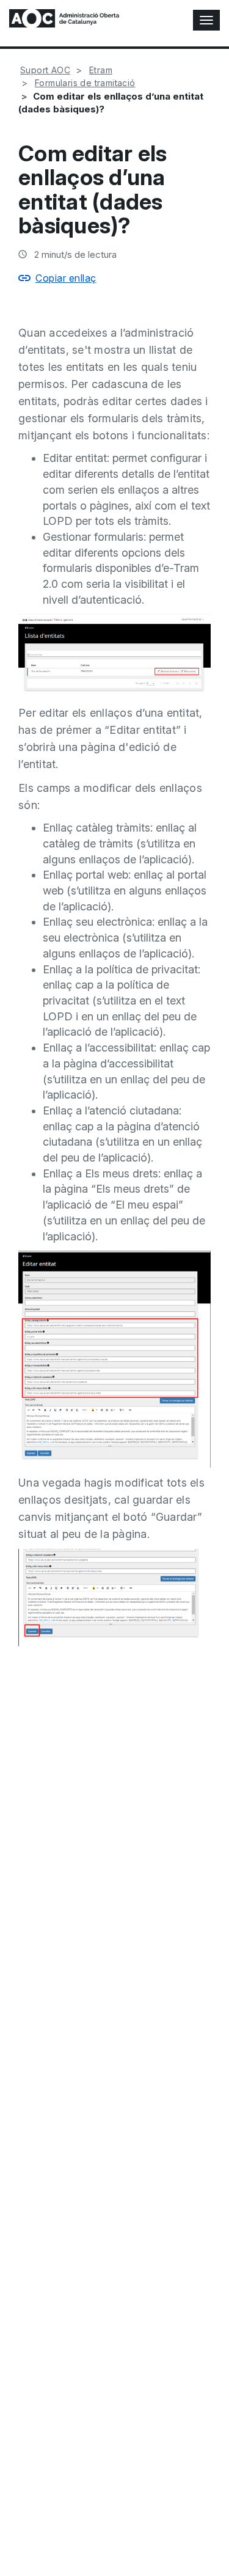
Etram (101, 70)
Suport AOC (45, 70)
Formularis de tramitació (85, 83)
